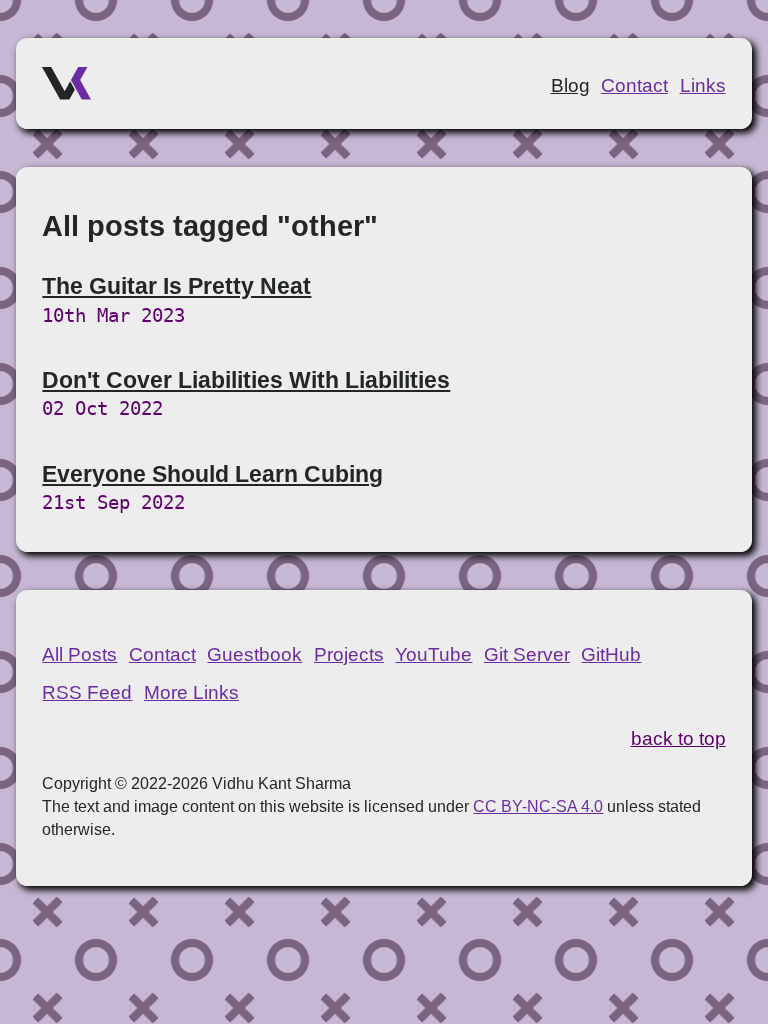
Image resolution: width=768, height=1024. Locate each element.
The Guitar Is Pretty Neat (176, 286)
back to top (678, 738)
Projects (349, 654)
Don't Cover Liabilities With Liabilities (246, 380)
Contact (634, 85)
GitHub (611, 654)
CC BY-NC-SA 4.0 (538, 806)
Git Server (527, 654)
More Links (191, 692)
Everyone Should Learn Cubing (212, 474)
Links (703, 85)
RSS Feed (87, 692)
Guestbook (254, 654)
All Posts (79, 654)
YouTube (433, 654)
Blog (570, 85)
